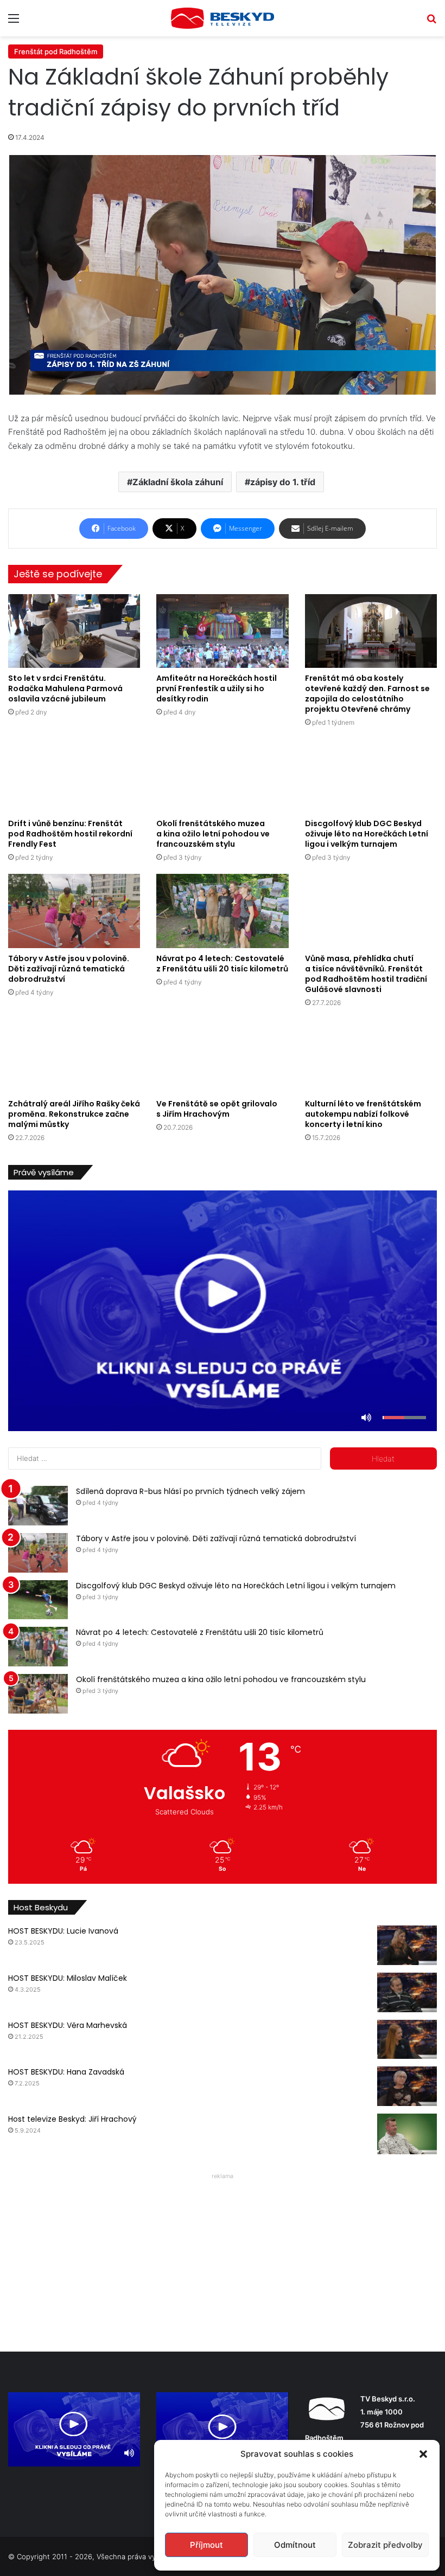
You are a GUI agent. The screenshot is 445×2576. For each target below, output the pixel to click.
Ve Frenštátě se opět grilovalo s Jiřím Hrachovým (217, 1109)
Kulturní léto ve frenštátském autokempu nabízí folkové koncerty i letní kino (363, 1114)
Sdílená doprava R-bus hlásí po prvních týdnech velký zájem (190, 1491)
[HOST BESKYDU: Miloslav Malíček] (407, 1992)
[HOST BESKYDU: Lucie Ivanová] (407, 1945)
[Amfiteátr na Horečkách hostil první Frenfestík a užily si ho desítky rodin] (222, 631)
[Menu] (14, 22)
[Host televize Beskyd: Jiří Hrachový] (407, 2134)
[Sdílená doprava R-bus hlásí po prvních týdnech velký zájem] (38, 1506)
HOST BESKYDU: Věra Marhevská (68, 2025)
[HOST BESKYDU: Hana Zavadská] (407, 2086)
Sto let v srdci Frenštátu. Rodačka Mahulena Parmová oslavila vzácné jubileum (65, 688)
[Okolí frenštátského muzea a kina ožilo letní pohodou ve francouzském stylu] (222, 776)
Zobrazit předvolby (385, 2545)
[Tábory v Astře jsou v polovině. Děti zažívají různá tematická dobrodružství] (74, 911)
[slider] (404, 1418)
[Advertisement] (223, 2259)
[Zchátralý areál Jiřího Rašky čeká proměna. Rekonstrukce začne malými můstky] (74, 1056)
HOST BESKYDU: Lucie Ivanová (63, 1931)
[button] (423, 2454)
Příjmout (206, 2545)
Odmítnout (295, 2545)
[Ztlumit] (366, 1418)
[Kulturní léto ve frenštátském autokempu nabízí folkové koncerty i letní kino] (371, 1056)
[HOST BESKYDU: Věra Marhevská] (407, 2040)
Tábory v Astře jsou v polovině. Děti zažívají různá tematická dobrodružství (69, 969)
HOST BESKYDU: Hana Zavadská (66, 2072)
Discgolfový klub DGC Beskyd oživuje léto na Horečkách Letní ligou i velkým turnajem (367, 834)
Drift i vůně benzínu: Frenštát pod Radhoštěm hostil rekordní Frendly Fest (70, 834)
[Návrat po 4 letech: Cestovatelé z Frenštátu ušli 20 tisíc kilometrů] (222, 911)
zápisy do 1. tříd (283, 482)
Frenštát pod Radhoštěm (56, 51)
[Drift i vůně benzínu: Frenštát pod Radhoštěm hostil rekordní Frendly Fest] (74, 776)
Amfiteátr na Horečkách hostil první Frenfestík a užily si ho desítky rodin (217, 688)
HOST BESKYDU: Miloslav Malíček (68, 1978)
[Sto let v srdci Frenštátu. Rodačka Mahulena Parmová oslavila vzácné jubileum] (74, 631)
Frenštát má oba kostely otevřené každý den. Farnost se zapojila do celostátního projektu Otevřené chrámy (367, 694)
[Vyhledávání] (431, 22)
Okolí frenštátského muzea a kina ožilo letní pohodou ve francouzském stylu (213, 834)
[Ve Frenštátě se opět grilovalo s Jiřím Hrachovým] (222, 1056)
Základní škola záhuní (178, 482)
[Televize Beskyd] (223, 18)
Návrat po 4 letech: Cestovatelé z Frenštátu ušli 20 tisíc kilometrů (222, 964)
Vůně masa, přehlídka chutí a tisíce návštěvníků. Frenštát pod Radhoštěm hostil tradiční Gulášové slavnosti (366, 974)
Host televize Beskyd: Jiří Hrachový (72, 2119)
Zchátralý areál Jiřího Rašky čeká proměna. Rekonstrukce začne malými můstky (74, 1114)
